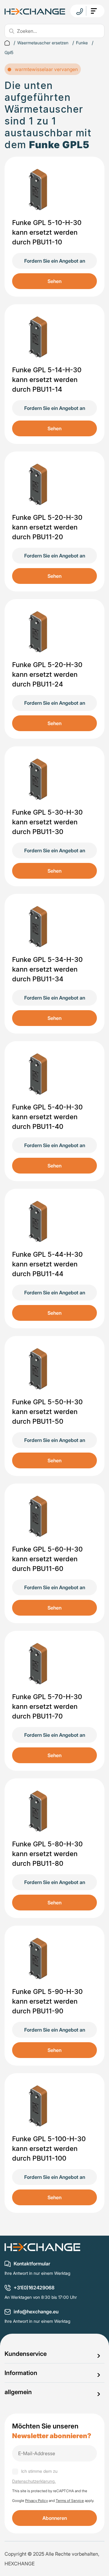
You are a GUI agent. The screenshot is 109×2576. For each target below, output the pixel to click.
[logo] (35, 11)
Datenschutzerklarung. (34, 2481)
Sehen (54, 281)
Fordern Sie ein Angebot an (55, 261)
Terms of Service (70, 2501)
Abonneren (55, 2518)
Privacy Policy (36, 2501)
